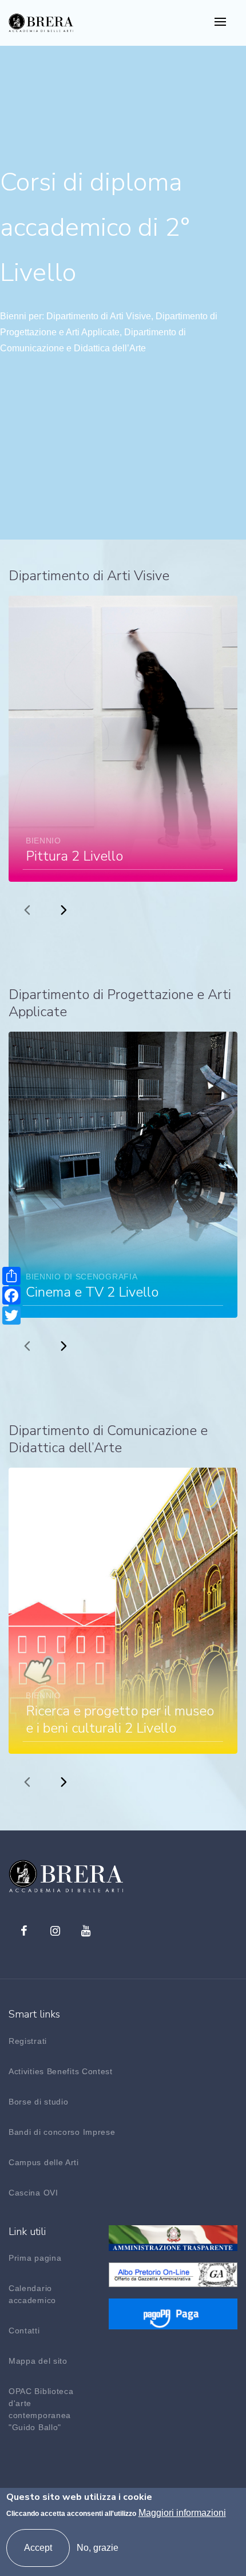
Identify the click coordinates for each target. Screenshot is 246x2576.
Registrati (28, 2041)
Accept (38, 2548)
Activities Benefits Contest (61, 2071)
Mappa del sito (38, 2361)
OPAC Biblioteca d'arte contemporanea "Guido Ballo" (41, 2409)
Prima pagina (35, 2258)
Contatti (24, 2331)
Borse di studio (39, 2102)
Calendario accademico (32, 2294)
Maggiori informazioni (182, 2513)
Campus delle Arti (44, 2162)
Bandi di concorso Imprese (62, 2132)
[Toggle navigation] (220, 23)
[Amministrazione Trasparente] (173, 2237)
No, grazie (98, 2548)
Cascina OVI (33, 2193)
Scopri (199, 609)
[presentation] (27, 909)
